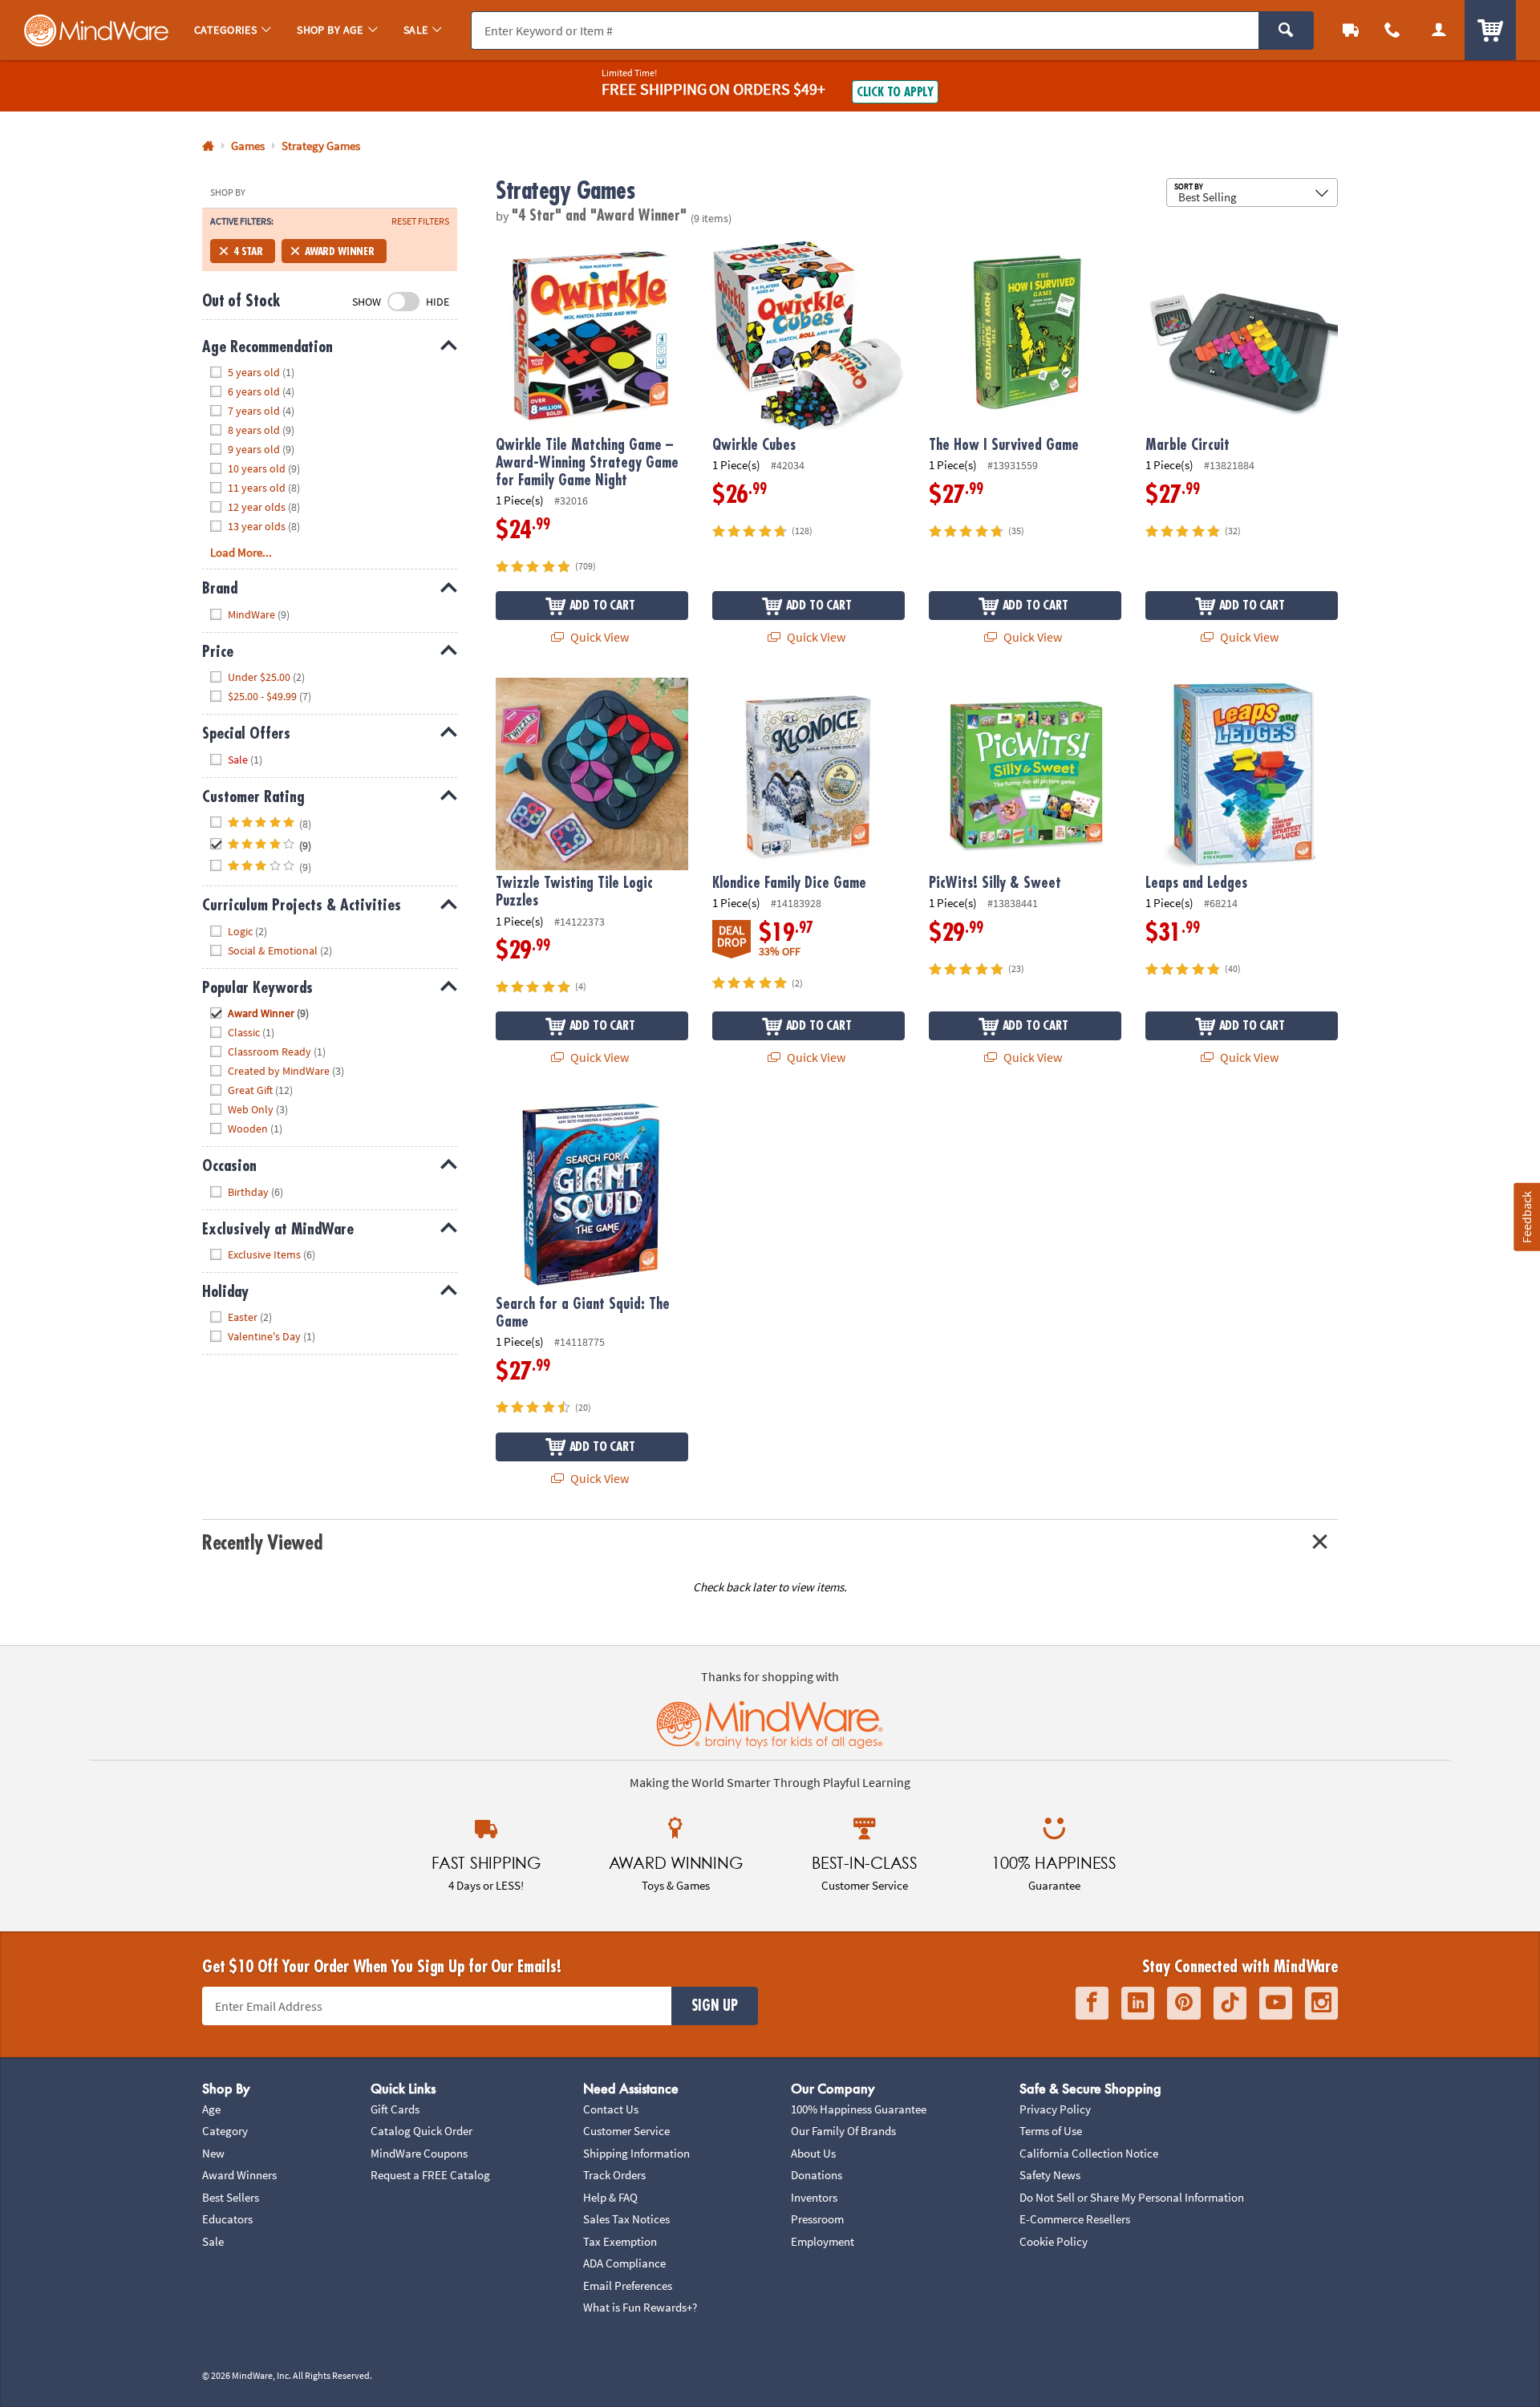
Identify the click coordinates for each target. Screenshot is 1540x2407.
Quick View (598, 637)
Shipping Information (636, 2153)
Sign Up (715, 2006)
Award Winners (239, 2175)
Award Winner (340, 251)
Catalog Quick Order (421, 2131)
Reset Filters (420, 221)
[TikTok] (1230, 2003)
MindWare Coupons (419, 2153)
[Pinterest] (1184, 2003)
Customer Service (626, 2131)
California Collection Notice (1089, 2153)
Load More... (241, 552)
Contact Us (611, 2109)
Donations (817, 2175)
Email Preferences (628, 2285)
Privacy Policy (1055, 2109)
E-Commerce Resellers (1075, 2219)
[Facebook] (1092, 2003)
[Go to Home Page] (208, 146)
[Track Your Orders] (1351, 30)
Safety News (1050, 2175)
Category (225, 2131)
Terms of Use (1051, 2131)
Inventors (814, 2197)
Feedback (1526, 1216)
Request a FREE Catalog (430, 2175)
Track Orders (614, 2175)
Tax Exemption (620, 2241)
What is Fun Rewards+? (640, 2307)
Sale (213, 2241)
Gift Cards (395, 2109)
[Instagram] (1321, 2003)
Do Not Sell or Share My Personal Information (1132, 2197)
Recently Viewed (262, 1543)
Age (211, 2109)
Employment (823, 2241)
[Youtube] (1276, 2003)
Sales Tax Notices (626, 2219)
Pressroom (817, 2219)
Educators (227, 2219)
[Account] (1439, 30)
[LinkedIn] (1138, 2003)
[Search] (1286, 30)
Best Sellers (231, 2197)
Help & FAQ (610, 2197)
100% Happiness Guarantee (859, 2109)
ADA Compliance (624, 2263)
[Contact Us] (1392, 30)
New (213, 2153)
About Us (813, 2153)
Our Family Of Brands (843, 2131)
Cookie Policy (1054, 2241)
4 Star (248, 251)
